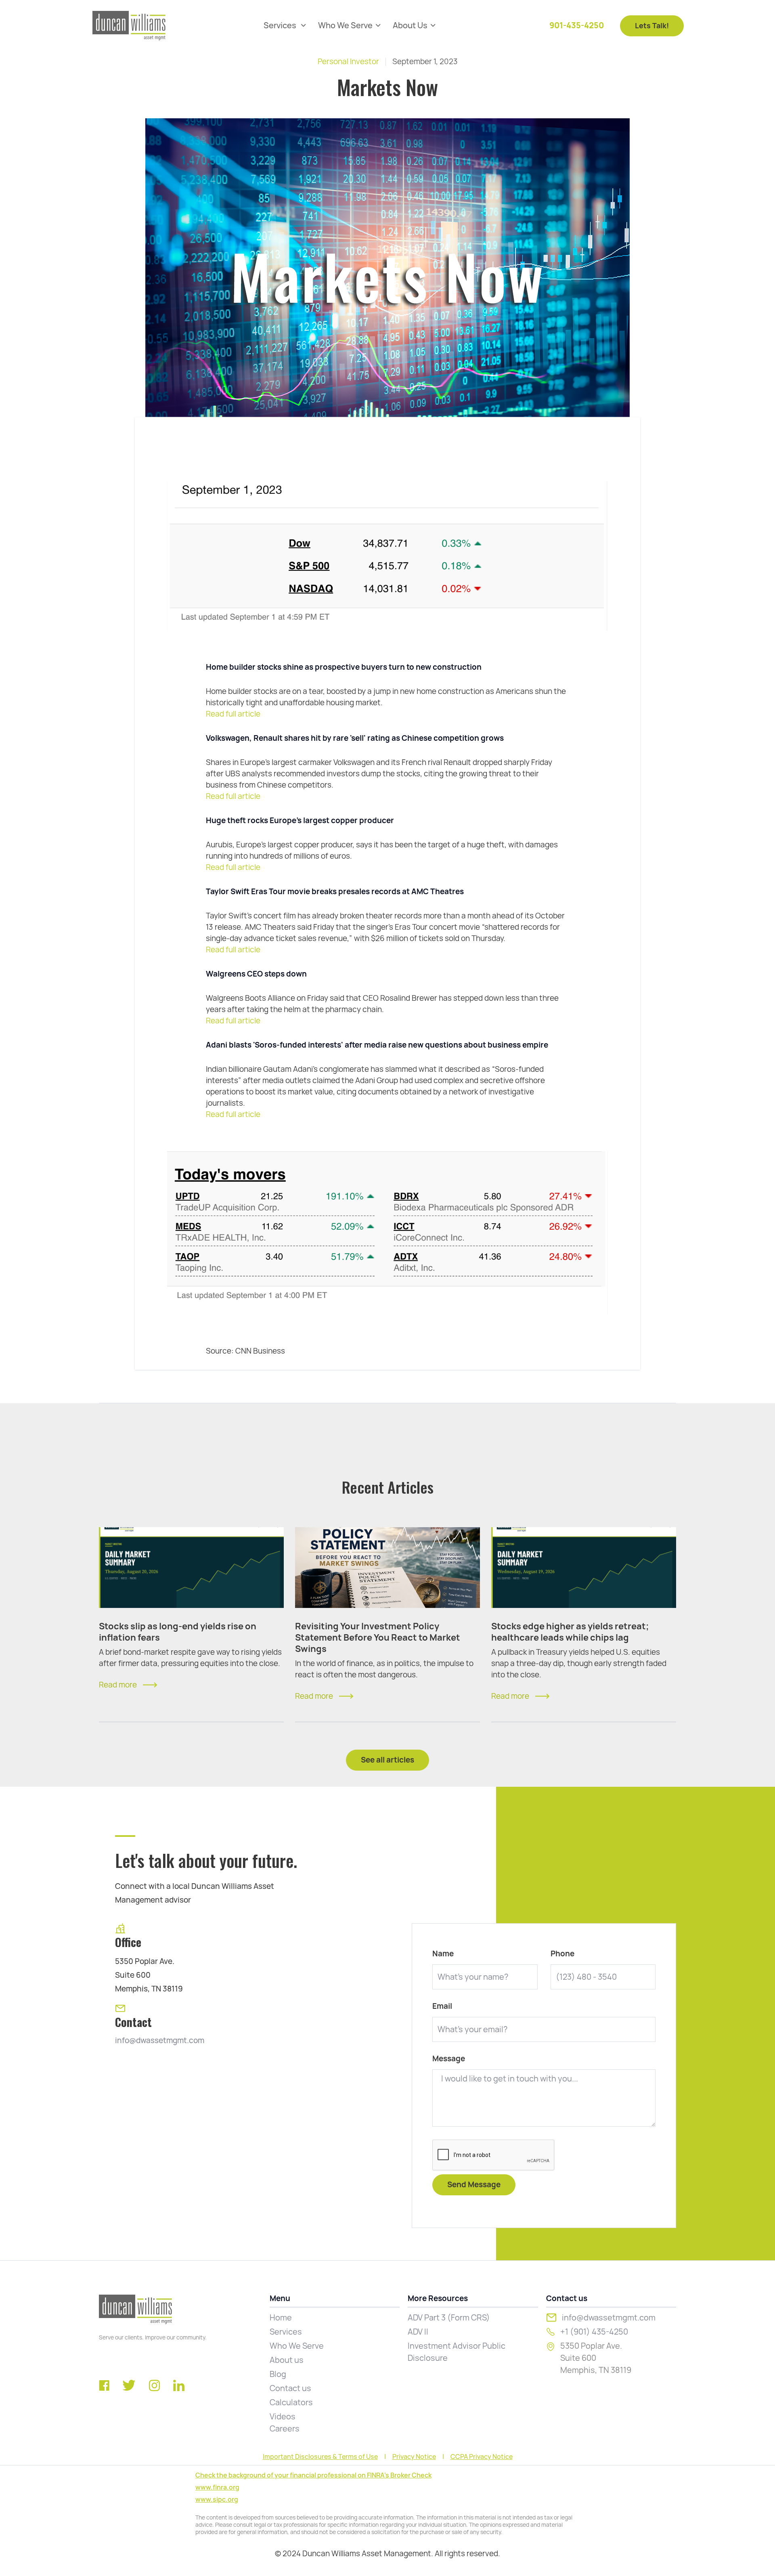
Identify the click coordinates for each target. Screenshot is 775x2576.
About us (287, 2360)
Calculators (291, 2402)
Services (286, 2332)
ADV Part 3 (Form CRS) (449, 2318)
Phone (562, 1954)
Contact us (290, 2388)
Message (449, 2059)
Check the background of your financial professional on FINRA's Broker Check (313, 2475)
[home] (129, 26)
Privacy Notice (414, 2457)
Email (442, 2006)
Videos (283, 2417)
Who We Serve (297, 2346)
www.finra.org (217, 2487)
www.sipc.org (217, 2499)
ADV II (418, 2332)
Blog (278, 2374)
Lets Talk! (652, 26)
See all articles (387, 1760)
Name (443, 1954)
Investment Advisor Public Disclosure (457, 2352)
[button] (285, 26)
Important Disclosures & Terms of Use (320, 2457)
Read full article (233, 714)
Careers (285, 2429)
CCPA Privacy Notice (482, 2457)
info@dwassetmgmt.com (160, 2040)
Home (281, 2318)
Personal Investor (348, 62)
